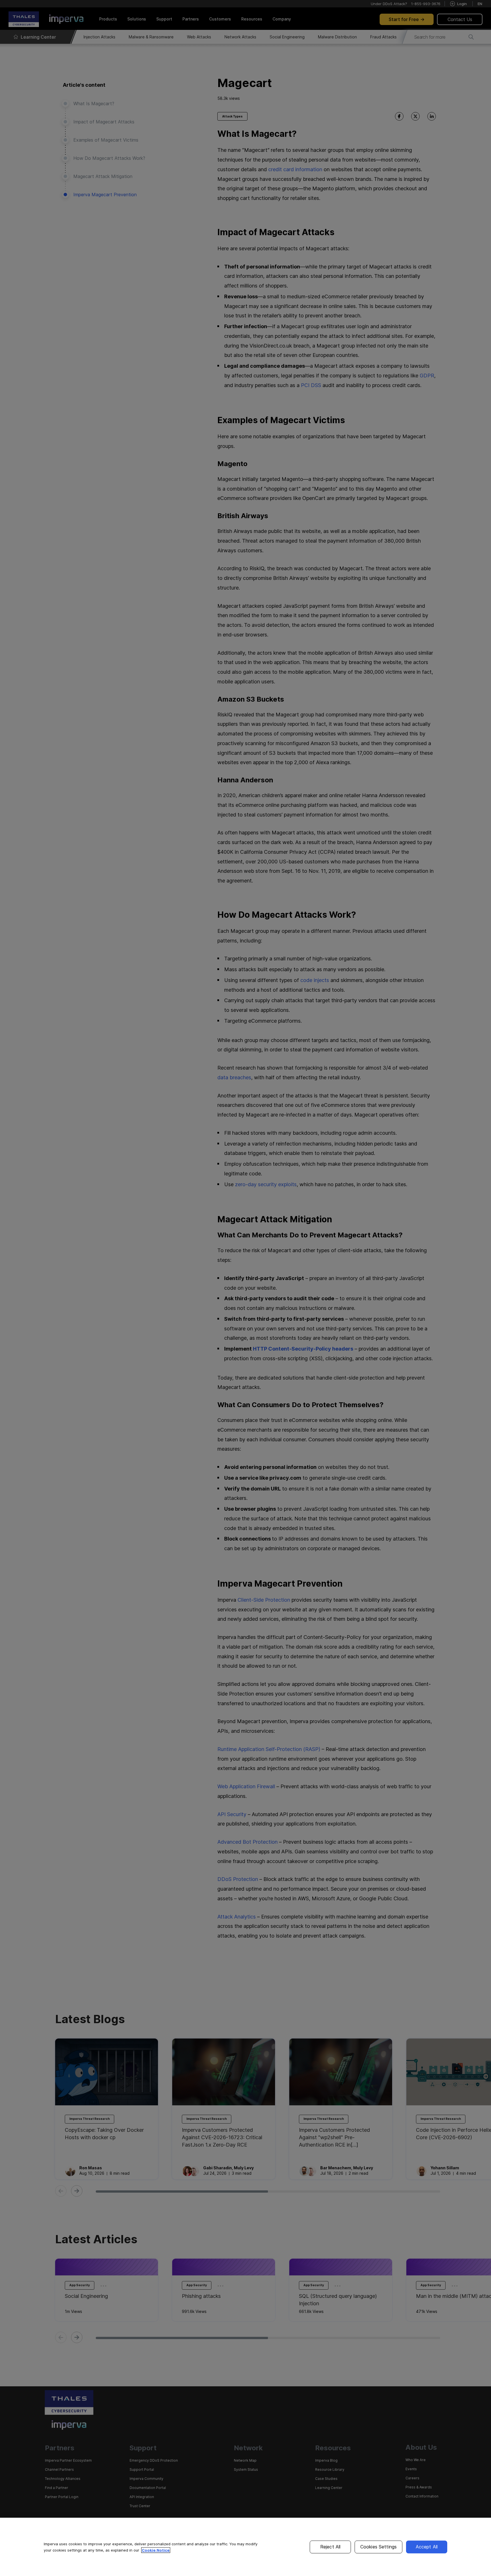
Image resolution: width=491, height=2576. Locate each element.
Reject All (330, 2547)
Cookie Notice (156, 2550)
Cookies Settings (379, 2547)
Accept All (427, 2547)
